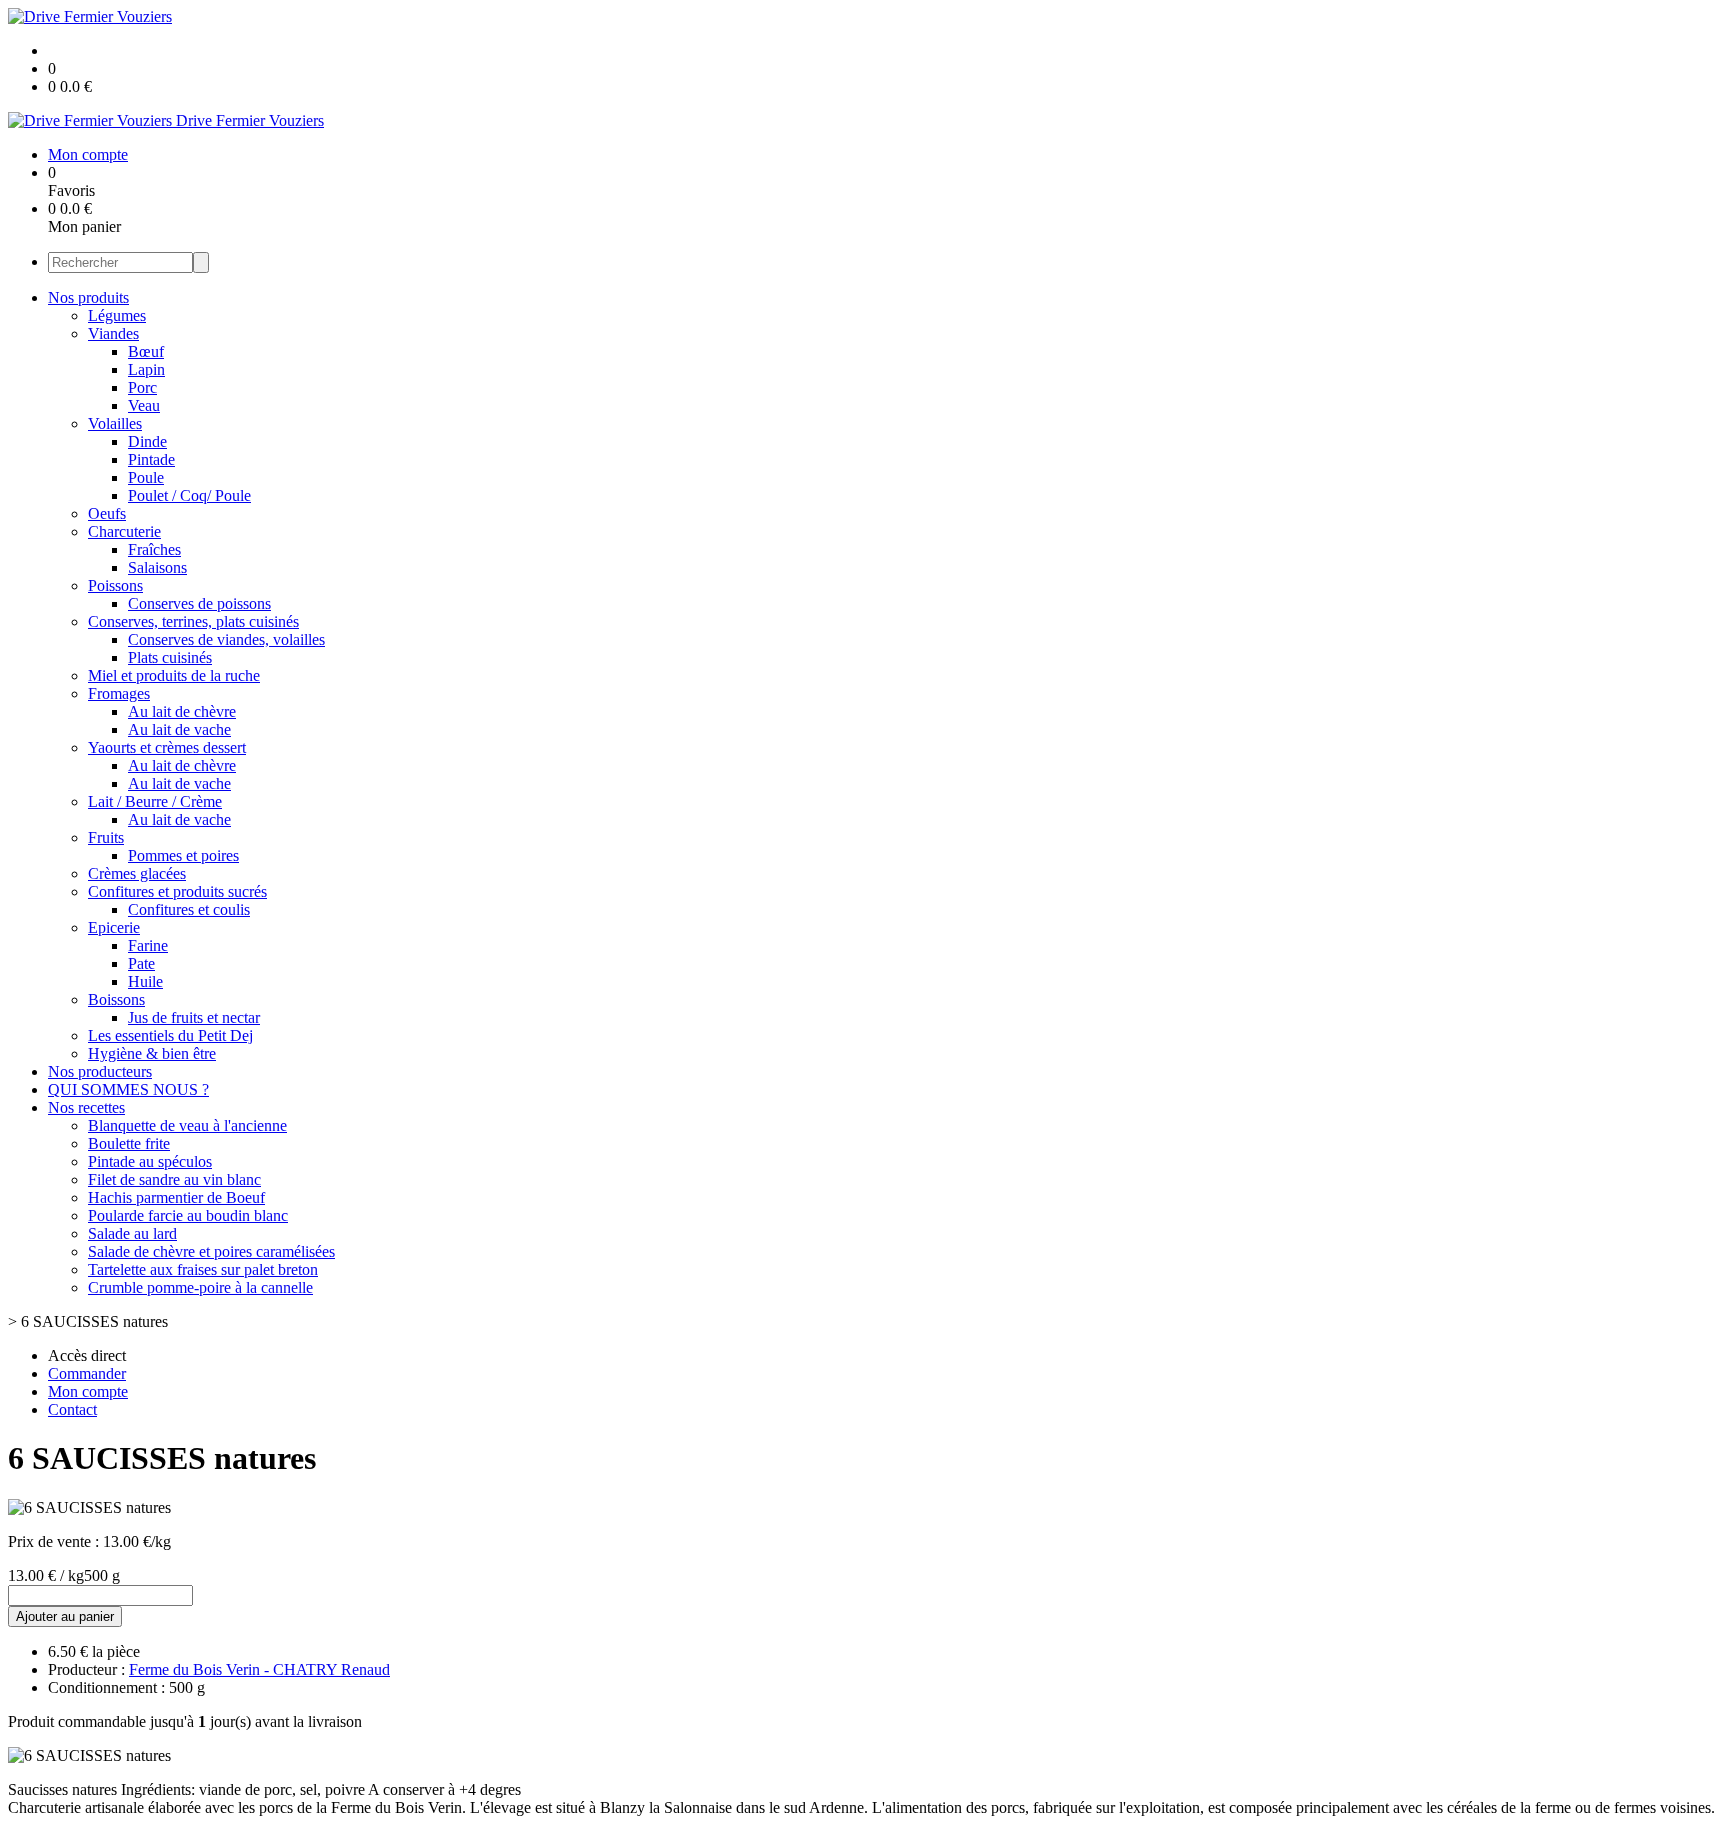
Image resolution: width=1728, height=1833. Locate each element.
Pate (141, 963)
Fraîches (154, 549)
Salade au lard (132, 1233)
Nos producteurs (100, 1071)
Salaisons (157, 567)
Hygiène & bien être (152, 1053)
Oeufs (107, 513)
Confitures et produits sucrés (177, 891)
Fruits (106, 837)
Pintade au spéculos (150, 1161)
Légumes (117, 315)
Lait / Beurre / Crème (155, 801)
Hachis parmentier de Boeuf (176, 1197)
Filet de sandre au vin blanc (174, 1179)
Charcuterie (124, 531)
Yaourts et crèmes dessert (167, 747)
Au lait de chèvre (182, 711)
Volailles (115, 423)
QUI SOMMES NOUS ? (128, 1089)
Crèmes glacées (137, 873)
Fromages (119, 693)
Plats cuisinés (170, 657)
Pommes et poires (183, 855)
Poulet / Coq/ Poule (189, 495)
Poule (146, 477)
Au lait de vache (179, 729)
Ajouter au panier (65, 1616)
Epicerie (114, 927)
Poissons (115, 585)
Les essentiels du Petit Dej (170, 1035)
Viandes (113, 333)
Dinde (147, 441)
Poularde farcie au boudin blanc (188, 1215)
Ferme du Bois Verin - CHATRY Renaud (259, 1669)
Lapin (146, 369)
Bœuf (146, 351)
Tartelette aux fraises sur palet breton (203, 1269)
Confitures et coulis (189, 909)
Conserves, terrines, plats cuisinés (193, 621)
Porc (142, 387)
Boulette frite (129, 1143)
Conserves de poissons (199, 603)
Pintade (151, 459)
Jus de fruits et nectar (194, 1017)
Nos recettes (86, 1107)
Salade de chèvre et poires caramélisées (211, 1251)
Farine (148, 945)
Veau (144, 405)
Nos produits (88, 297)
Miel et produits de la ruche (174, 675)
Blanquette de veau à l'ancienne (187, 1125)
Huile (145, 981)
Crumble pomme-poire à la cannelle (200, 1287)
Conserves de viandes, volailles (226, 639)
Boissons (116, 999)
